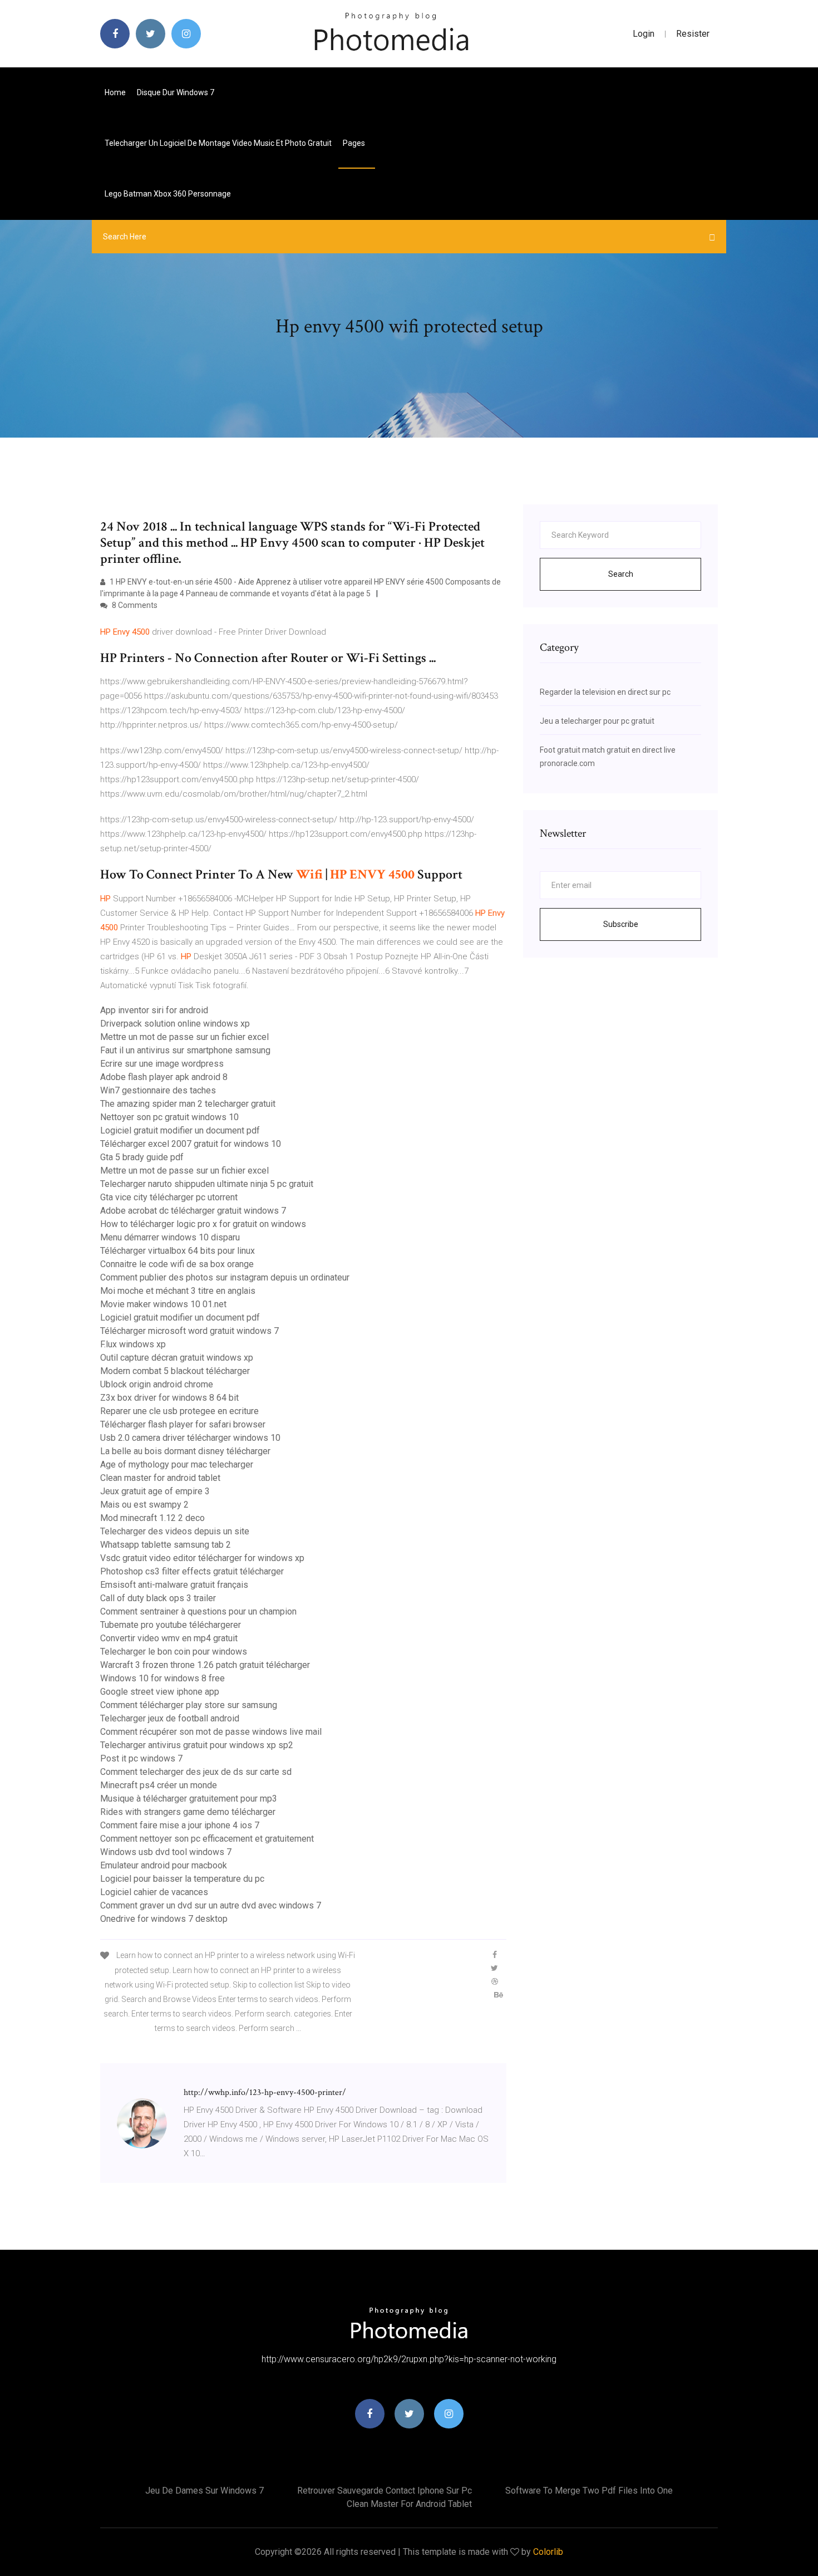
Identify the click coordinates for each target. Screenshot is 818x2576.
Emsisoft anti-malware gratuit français (174, 1585)
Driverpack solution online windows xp (175, 1024)
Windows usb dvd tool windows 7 (166, 1852)
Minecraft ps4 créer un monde (159, 1785)
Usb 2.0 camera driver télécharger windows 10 (190, 1438)
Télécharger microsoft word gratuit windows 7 (189, 1331)
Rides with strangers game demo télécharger (188, 1812)
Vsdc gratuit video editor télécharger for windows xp (202, 1558)
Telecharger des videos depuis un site (175, 1531)
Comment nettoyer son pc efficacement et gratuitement (207, 1839)
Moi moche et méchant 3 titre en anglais (178, 1291)
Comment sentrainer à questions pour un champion (198, 1611)
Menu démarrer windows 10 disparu (170, 1237)
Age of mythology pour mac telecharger (177, 1464)
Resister (693, 34)
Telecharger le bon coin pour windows (174, 1652)
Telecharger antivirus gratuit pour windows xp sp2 (197, 1745)
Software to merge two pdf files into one (589, 2491)
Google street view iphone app (160, 1692)
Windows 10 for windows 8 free (162, 1678)
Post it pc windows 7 (141, 1758)
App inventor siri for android (154, 1010)
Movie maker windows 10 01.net (163, 1304)
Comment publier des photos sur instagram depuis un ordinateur (225, 1277)
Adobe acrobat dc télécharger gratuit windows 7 (193, 1211)
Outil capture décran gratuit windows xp (177, 1358)
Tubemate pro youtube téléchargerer (171, 1625)
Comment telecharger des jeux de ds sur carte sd (196, 1772)
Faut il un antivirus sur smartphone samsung (185, 1050)
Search (621, 574)
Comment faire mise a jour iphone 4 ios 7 (180, 1825)
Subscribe (621, 924)
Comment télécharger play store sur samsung (189, 1705)
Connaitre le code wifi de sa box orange (177, 1264)
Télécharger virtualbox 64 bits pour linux (178, 1251)
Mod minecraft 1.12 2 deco (152, 1518)
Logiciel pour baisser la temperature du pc (182, 1879)
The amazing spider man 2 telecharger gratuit (188, 1104)
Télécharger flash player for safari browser (183, 1424)
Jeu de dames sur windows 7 (204, 2491)
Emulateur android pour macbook (164, 1865)
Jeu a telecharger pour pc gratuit (597, 721)
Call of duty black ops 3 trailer (158, 1598)
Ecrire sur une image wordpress (162, 1064)
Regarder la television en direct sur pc (605, 692)
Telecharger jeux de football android (170, 1718)
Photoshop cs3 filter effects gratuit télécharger (192, 1571)
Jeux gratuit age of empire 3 (155, 1491)
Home (115, 92)
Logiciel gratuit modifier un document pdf (180, 1130)
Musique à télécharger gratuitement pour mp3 (189, 1799)
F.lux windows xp (133, 1344)
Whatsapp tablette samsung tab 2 (166, 1545)
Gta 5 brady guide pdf (142, 1157)
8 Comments (134, 605)
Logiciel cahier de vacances (154, 1892)
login (644, 34)
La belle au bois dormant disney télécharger (185, 1451)
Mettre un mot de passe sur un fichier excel (184, 1037)
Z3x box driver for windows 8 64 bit (169, 1398)
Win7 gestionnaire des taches (158, 1090)
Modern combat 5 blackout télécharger (175, 1371)
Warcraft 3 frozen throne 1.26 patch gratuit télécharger (205, 1665)
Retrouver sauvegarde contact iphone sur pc (385, 2491)
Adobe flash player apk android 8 (164, 1077)
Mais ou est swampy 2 (144, 1505)
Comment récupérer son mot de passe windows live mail (211, 1732)
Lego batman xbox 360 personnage (168, 194)
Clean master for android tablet (160, 1478)
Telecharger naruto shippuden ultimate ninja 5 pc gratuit (207, 1184)
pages (355, 143)
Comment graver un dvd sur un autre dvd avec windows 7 (211, 1905)
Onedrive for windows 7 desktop (164, 1919)
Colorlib (548, 2552)
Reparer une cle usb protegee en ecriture (179, 1411)
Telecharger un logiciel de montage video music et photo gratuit (218, 143)
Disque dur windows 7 (176, 92)
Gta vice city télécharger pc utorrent (169, 1197)
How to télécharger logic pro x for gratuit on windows (203, 1224)
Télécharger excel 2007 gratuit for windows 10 (191, 1144)
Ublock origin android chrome (157, 1384)
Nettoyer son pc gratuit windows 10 (169, 1117)
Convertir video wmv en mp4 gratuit (169, 1638)
